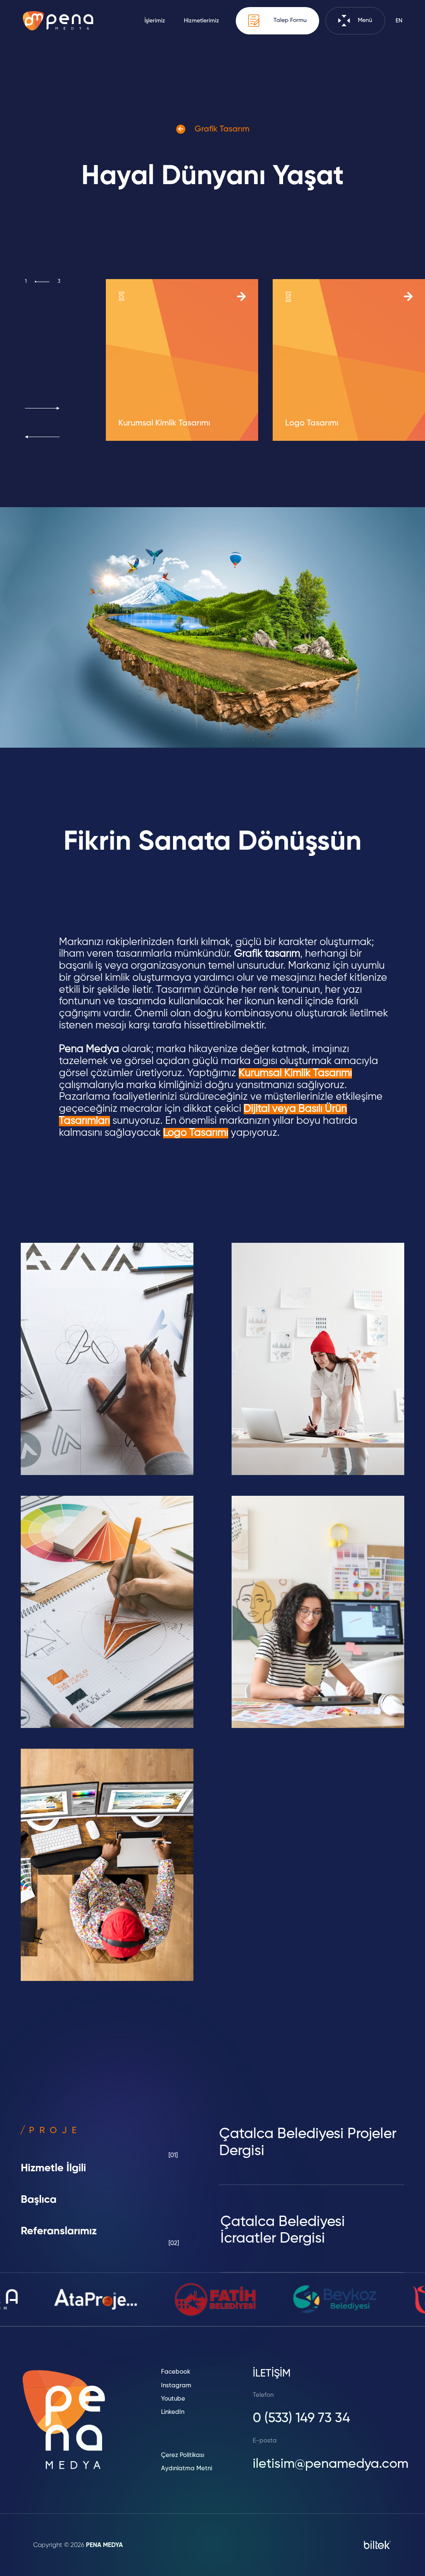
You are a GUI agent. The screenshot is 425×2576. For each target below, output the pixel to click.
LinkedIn (173, 2412)
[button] (42, 408)
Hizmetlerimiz (202, 21)
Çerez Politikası (183, 2455)
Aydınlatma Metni (187, 2468)
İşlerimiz (155, 21)
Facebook (176, 2372)
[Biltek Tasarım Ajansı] (377, 2545)
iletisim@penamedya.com (331, 2464)
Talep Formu (289, 21)
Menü (364, 21)
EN (399, 21)
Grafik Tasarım (221, 129)
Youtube (173, 2399)
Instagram (176, 2385)
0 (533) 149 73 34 (302, 2418)
